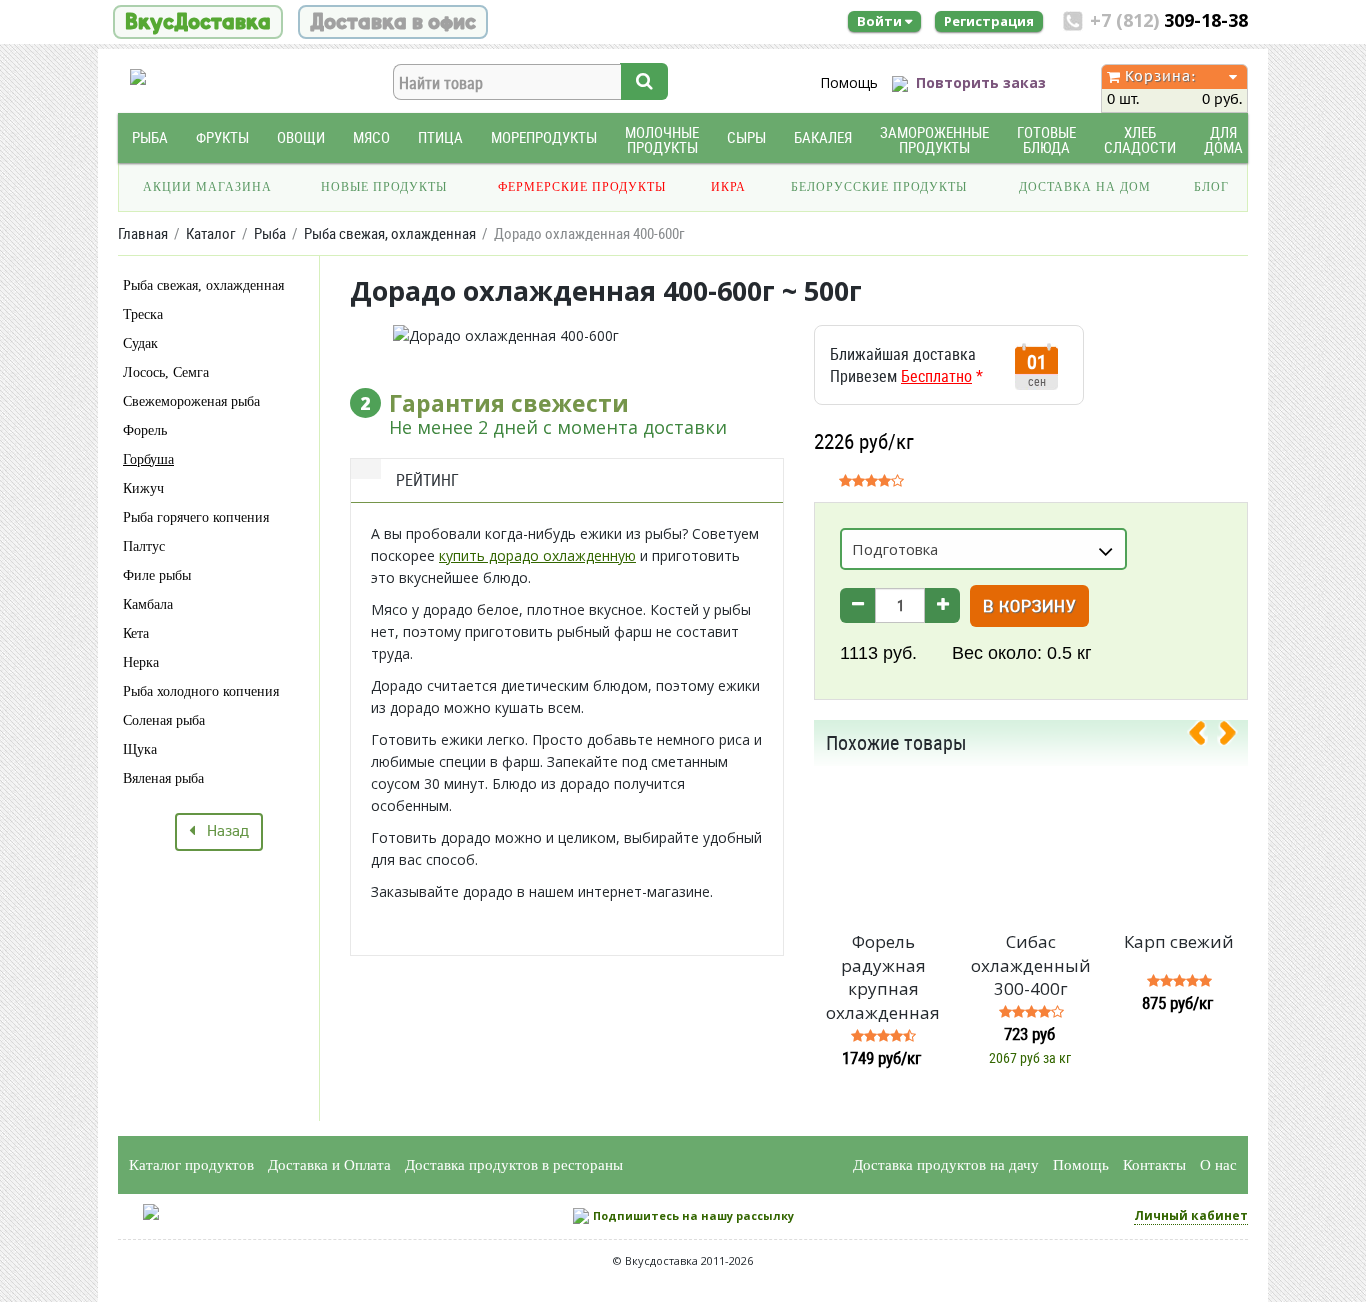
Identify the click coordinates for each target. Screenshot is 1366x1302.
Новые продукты (384, 187)
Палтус (144, 546)
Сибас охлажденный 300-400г (1031, 965)
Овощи (301, 137)
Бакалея (823, 137)
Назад (222, 832)
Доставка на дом (1085, 187)
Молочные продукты (662, 140)
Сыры (746, 137)
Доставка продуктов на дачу (946, 1165)
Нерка (141, 662)
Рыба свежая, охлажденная (203, 285)
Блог (1211, 187)
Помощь (849, 82)
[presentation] (1205, 737)
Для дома (1223, 140)
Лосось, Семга (166, 372)
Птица (440, 137)
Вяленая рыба (163, 778)
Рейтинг (427, 480)
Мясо (371, 137)
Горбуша (148, 459)
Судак (140, 343)
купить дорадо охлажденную (537, 555)
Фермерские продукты (582, 187)
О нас (1218, 1165)
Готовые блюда (1046, 140)
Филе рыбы (157, 575)
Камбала (148, 604)
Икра (728, 187)
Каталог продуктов (191, 1165)
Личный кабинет (1191, 1215)
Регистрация (989, 21)
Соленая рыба (164, 720)
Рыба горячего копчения (196, 517)
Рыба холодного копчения (201, 691)
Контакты (1154, 1165)
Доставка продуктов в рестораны (514, 1165)
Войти (881, 21)
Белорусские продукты (879, 187)
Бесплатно (936, 376)
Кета (136, 633)
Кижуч (143, 488)
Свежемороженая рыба (191, 401)
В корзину (1029, 607)
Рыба (150, 137)
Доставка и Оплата (329, 1165)
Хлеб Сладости (1140, 140)
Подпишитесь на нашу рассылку (693, 1215)
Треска (143, 314)
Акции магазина (207, 187)
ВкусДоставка (198, 22)
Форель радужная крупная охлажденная (883, 977)
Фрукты (222, 137)
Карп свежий (1179, 941)
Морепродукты (544, 137)
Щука (140, 749)
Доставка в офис (393, 22)
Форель (145, 430)
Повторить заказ (981, 82)
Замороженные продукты (934, 140)
